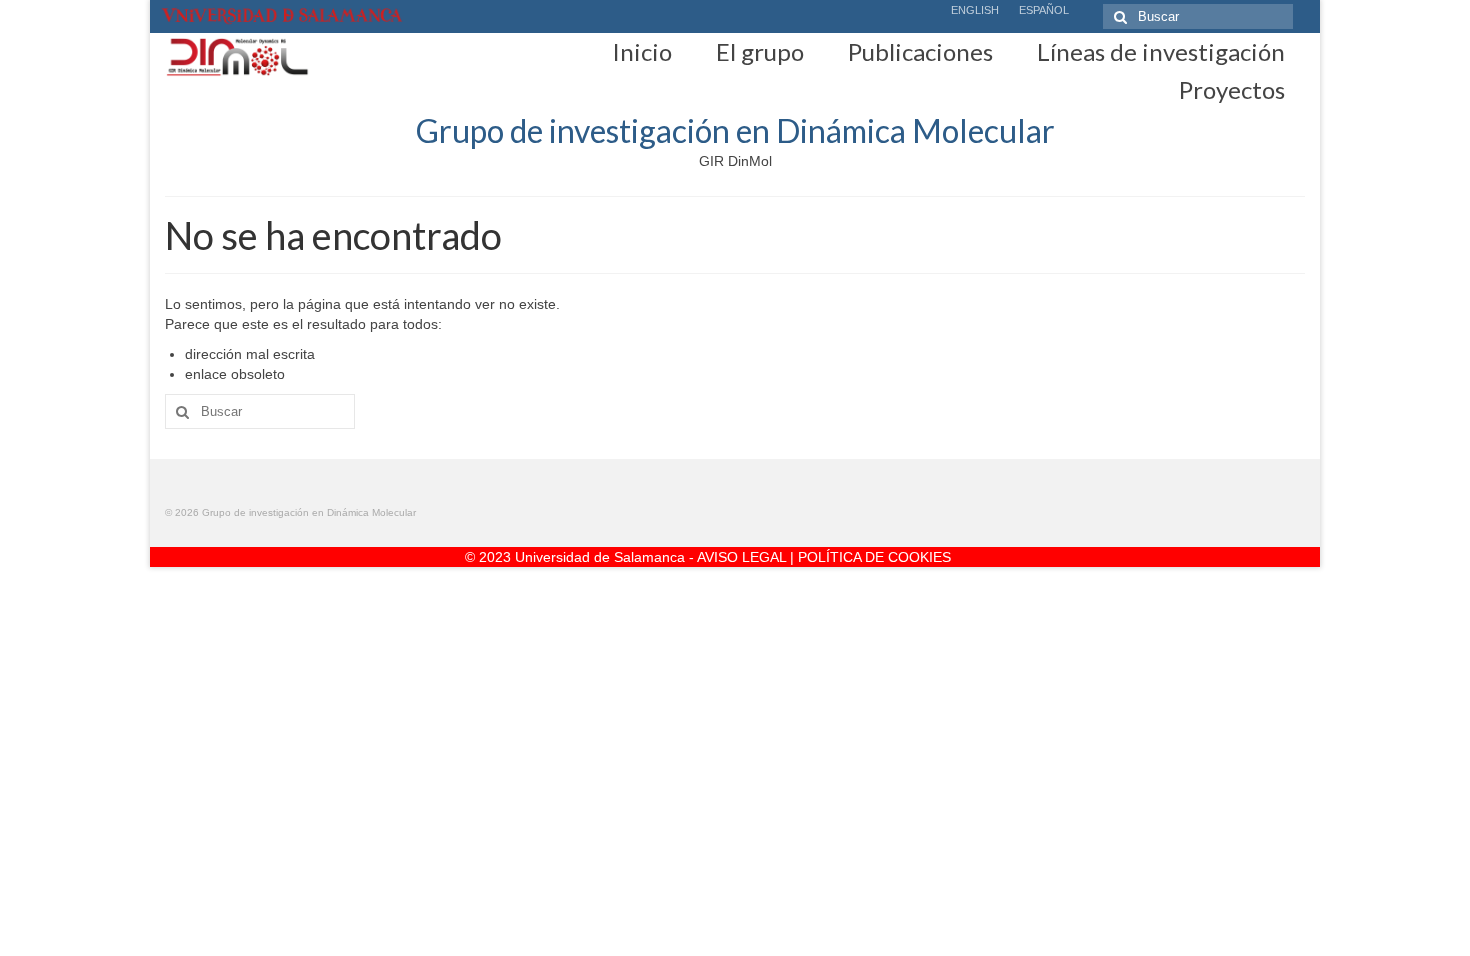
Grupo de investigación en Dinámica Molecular (735, 130)
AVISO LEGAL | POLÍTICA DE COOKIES (824, 557)
